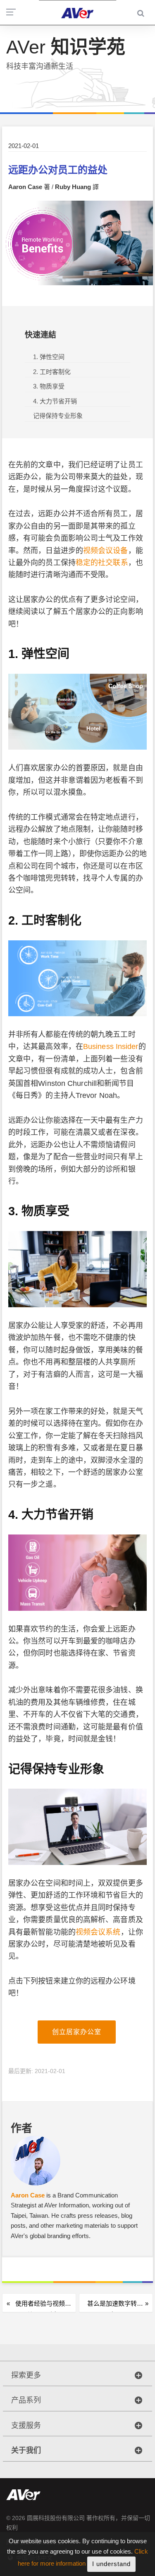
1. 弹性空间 (49, 357)
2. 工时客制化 (52, 372)
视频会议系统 (98, 1932)
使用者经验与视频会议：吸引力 (43, 2307)
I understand (111, 2564)
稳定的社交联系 (102, 563)
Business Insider (111, 1046)
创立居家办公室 (77, 2032)
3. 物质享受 (49, 386)
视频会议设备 (106, 551)
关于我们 (26, 2450)
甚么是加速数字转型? (112, 2307)
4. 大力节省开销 (55, 401)
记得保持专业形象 (58, 416)
